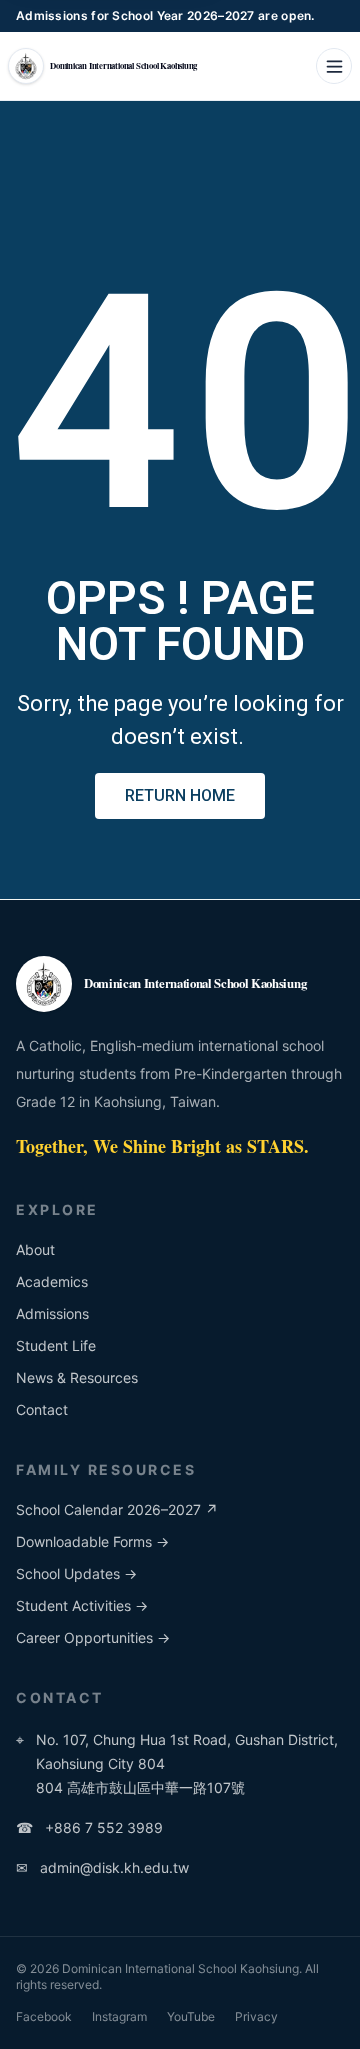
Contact (42, 1409)
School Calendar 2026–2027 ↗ (117, 1509)
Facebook (44, 2016)
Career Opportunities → (93, 1637)
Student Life (56, 1345)
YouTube (191, 2016)
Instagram (119, 2016)
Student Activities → (82, 1605)
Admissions (52, 1313)
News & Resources (77, 1377)
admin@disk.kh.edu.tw (102, 1867)
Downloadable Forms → (92, 1541)
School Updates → (76, 1573)
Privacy (256, 2016)
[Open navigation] (334, 66)
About (35, 1249)
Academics (52, 1281)
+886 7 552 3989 (89, 1827)
